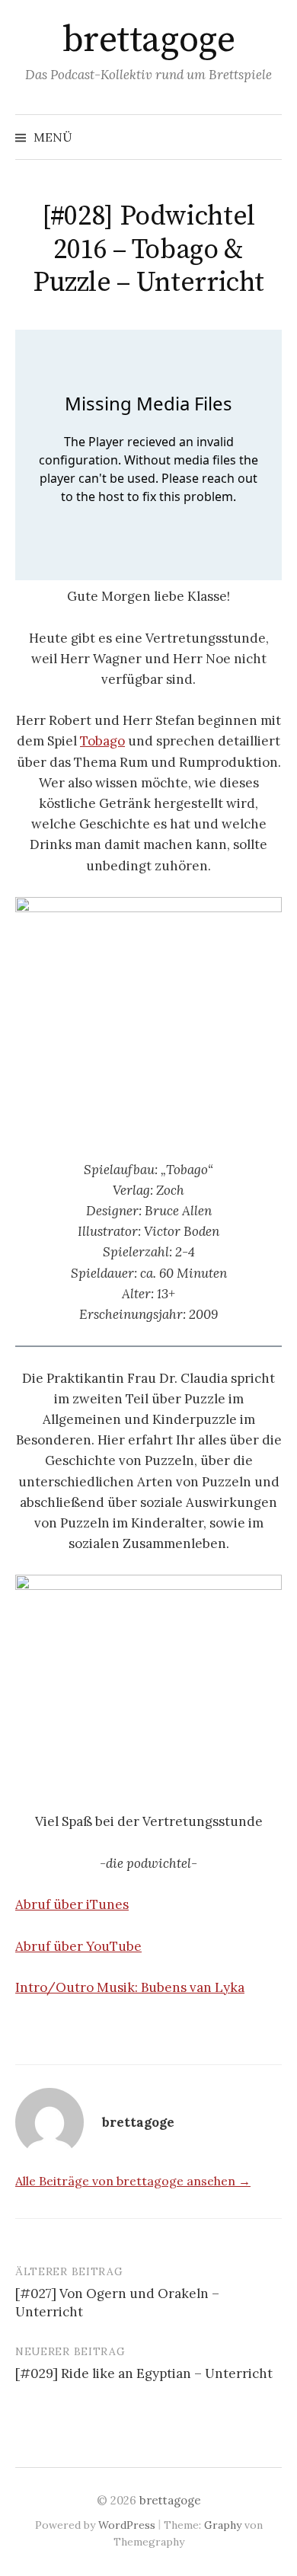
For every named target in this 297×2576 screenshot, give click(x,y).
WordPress (127, 2525)
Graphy (223, 2525)
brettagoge (148, 40)
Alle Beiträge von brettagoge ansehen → (133, 2181)
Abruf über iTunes (72, 1904)
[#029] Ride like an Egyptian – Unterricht (144, 2373)
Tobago (102, 741)
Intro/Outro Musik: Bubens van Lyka (130, 1987)
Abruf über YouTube (78, 1946)
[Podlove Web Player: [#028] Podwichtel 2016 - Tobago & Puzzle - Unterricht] (148, 455)
